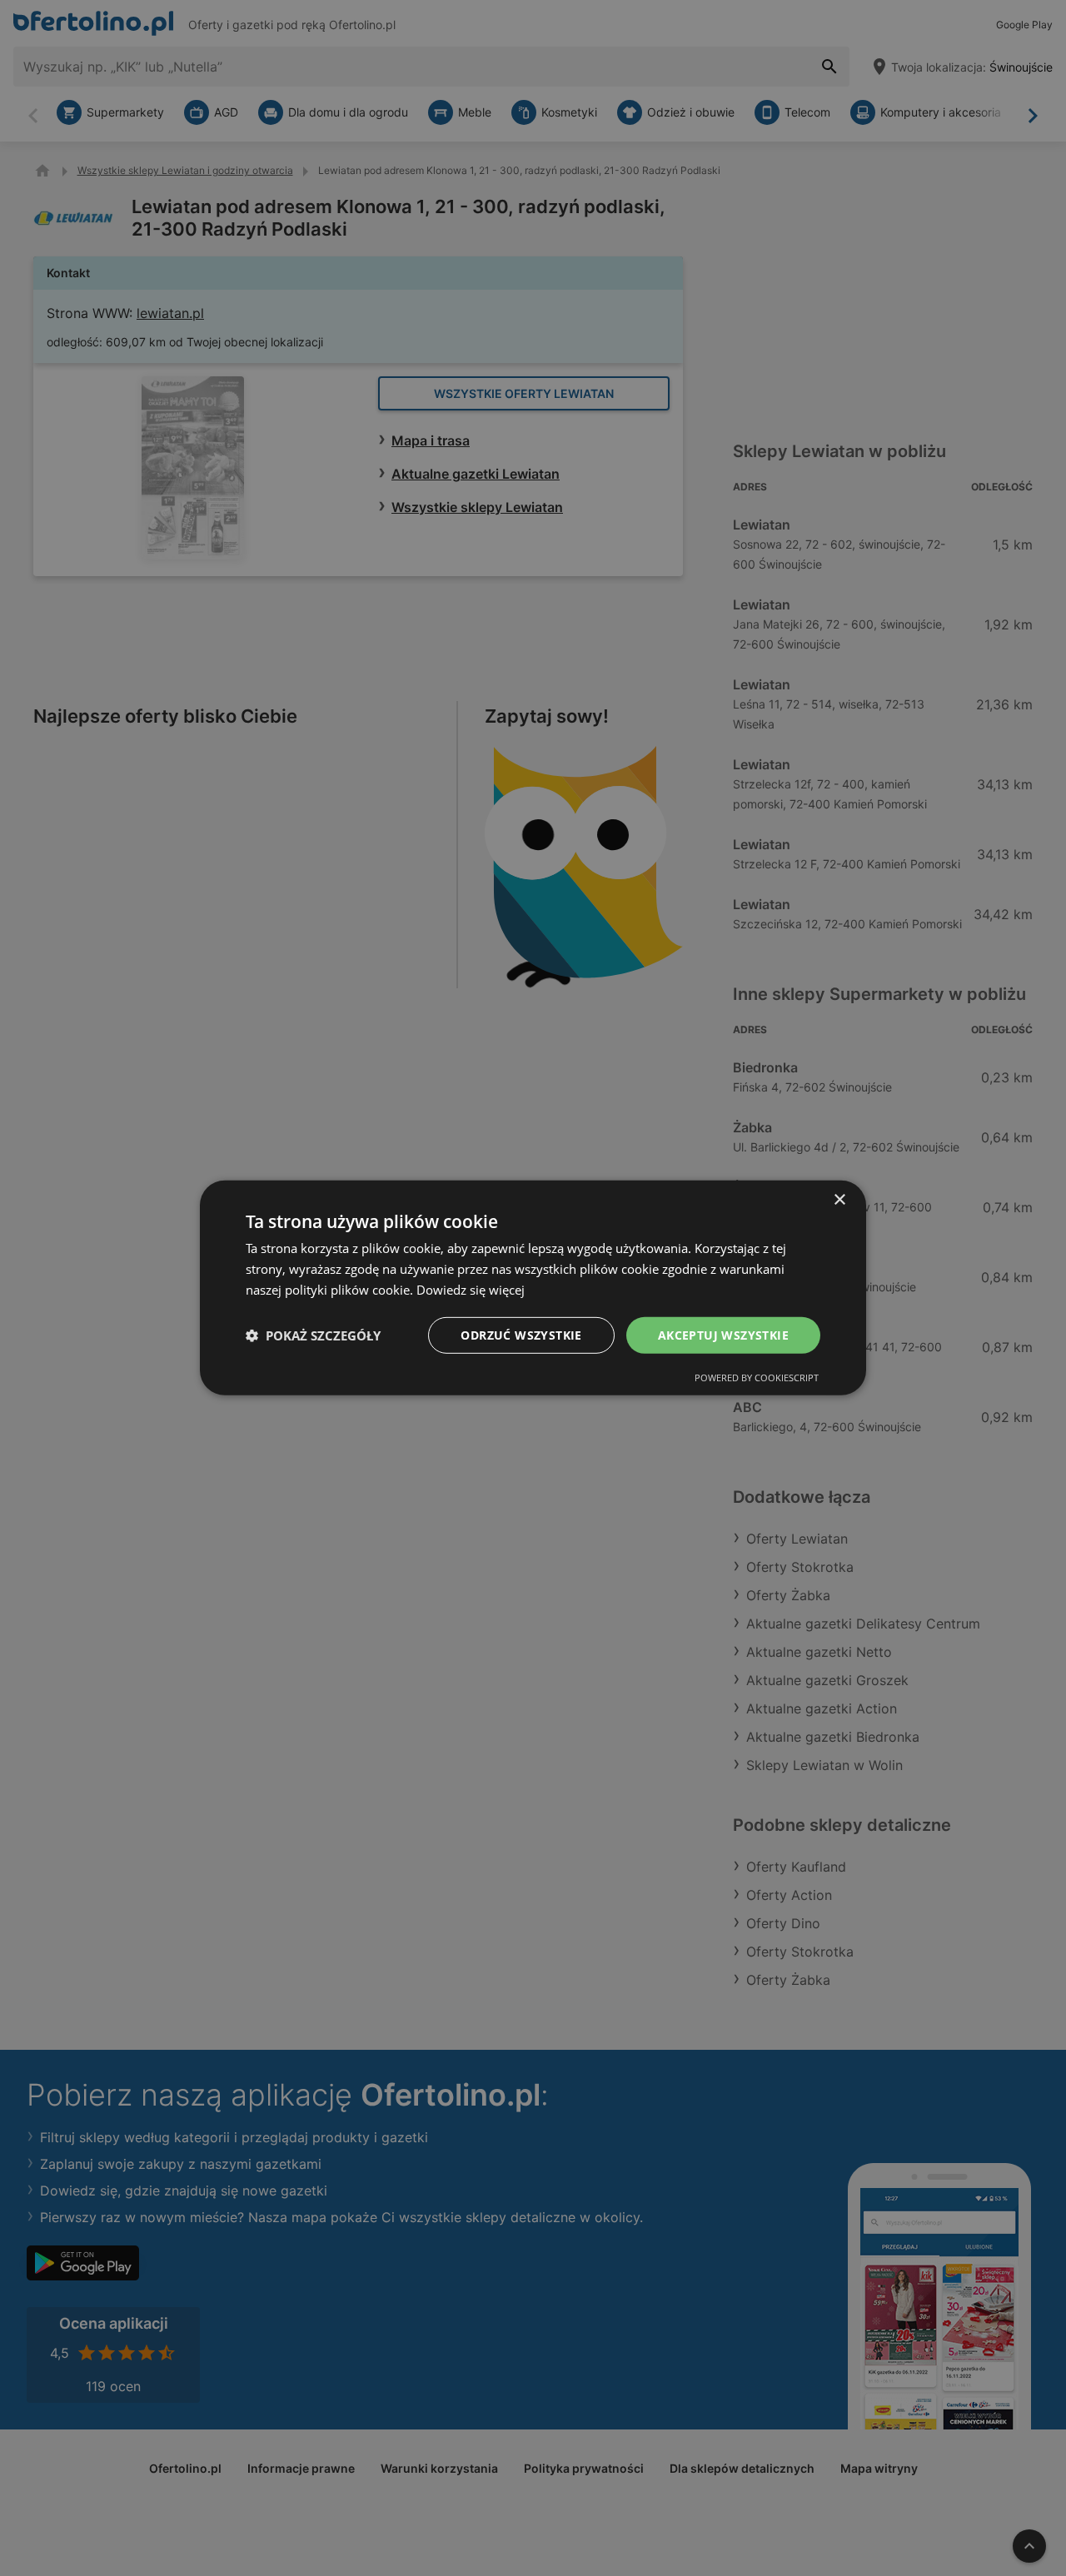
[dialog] (533, 1288)
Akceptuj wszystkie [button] (723, 1334)
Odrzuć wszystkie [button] (521, 1334)
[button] (313, 1335)
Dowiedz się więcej (471, 1290)
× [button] (839, 1200)
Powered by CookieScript (757, 1378)
